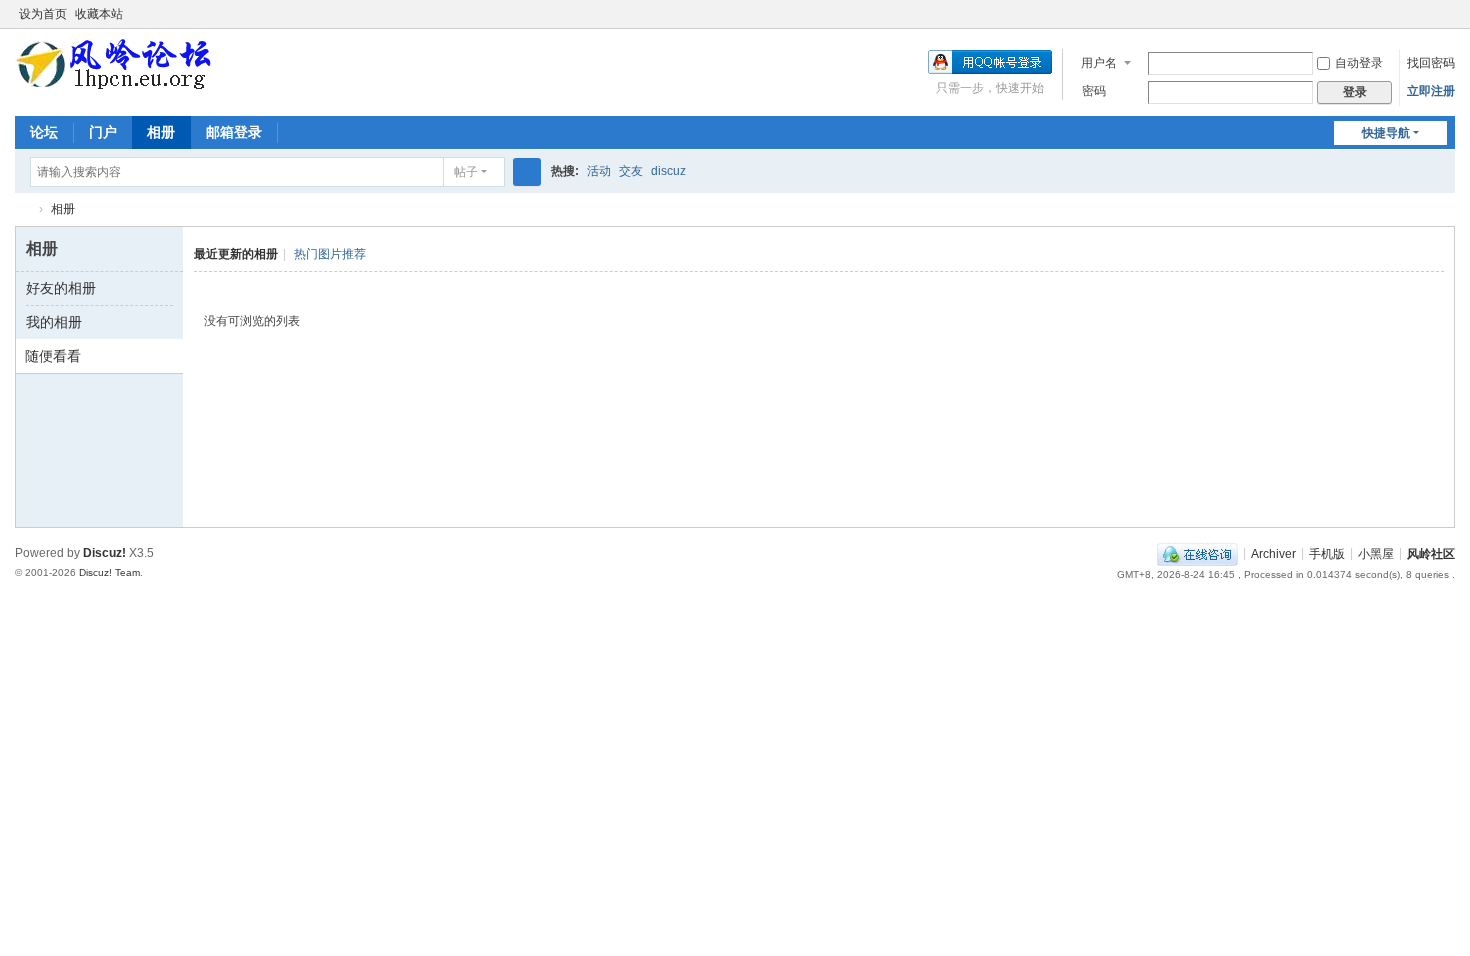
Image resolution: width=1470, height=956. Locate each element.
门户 (103, 132)
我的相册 (54, 322)
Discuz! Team (109, 572)
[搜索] (527, 172)
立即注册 (1431, 91)
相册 (161, 132)
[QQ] (1197, 553)
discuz (668, 171)
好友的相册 (61, 288)
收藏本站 (99, 14)
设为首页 (43, 14)
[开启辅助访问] (1427, 14)
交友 (631, 171)
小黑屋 (1376, 553)
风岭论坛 (23, 209)
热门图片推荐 (330, 254)
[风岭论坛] (114, 64)
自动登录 (1359, 63)
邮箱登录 (234, 132)
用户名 (1099, 63)
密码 (1094, 91)
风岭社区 (1431, 553)
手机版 (1327, 553)
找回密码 (1431, 63)
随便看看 (53, 356)
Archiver (1273, 553)
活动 (599, 171)
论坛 (44, 132)
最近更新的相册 (236, 254)
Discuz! (104, 553)
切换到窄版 (1446, 22)
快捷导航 (1386, 133)
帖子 (466, 172)
